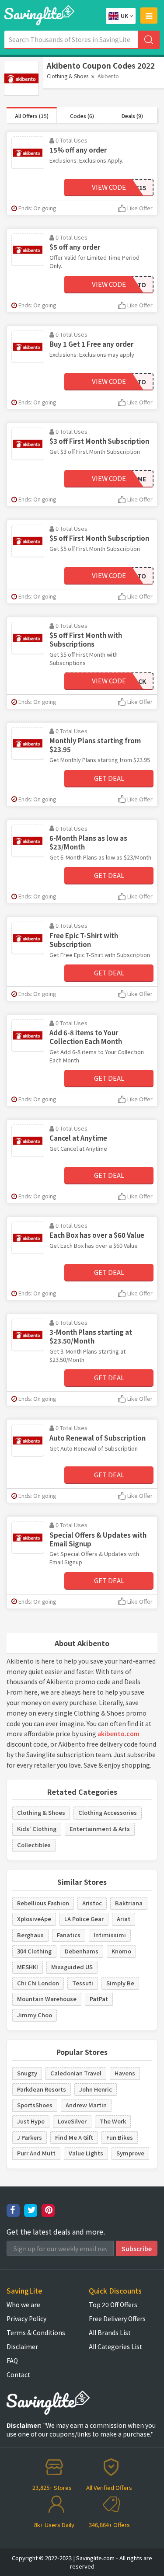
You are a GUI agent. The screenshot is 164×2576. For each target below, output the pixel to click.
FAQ (12, 2360)
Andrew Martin (86, 2105)
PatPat (99, 1999)
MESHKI (28, 1967)
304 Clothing (34, 1951)
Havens (125, 2073)
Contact (18, 2374)
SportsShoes (35, 2105)
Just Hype (31, 2121)
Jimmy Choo (35, 2015)
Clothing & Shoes (68, 76)
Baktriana (129, 1903)
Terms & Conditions (36, 2332)
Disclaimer (22, 2346)
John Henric (96, 2089)
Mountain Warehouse (47, 1999)
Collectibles (34, 1845)
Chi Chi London (38, 1983)
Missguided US (72, 1967)
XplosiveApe (34, 1919)
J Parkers (30, 2137)
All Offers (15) (32, 116)
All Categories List (115, 2346)
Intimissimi (110, 1935)
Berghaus (30, 1935)
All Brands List (110, 2332)
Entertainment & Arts (100, 1829)
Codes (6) (82, 116)
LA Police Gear (84, 1919)
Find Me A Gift (74, 2137)
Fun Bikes (120, 2137)
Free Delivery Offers (117, 2318)
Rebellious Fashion (43, 1903)
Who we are (23, 2304)
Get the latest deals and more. (56, 2232)
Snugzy (27, 2073)
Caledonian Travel (76, 2073)
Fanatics (69, 1935)
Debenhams (82, 1951)
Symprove (130, 2153)
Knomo (121, 1951)
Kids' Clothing (37, 1829)
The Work (113, 2121)
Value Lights (86, 2153)
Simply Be (120, 1983)
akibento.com (118, 1734)
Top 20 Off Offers (113, 2304)
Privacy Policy (26, 2318)
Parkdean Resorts (42, 2089)
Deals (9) (132, 116)
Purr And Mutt (36, 2153)
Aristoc (92, 1903)
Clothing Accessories (108, 1812)
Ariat (124, 1919)
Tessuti (83, 1983)
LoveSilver (72, 2121)
